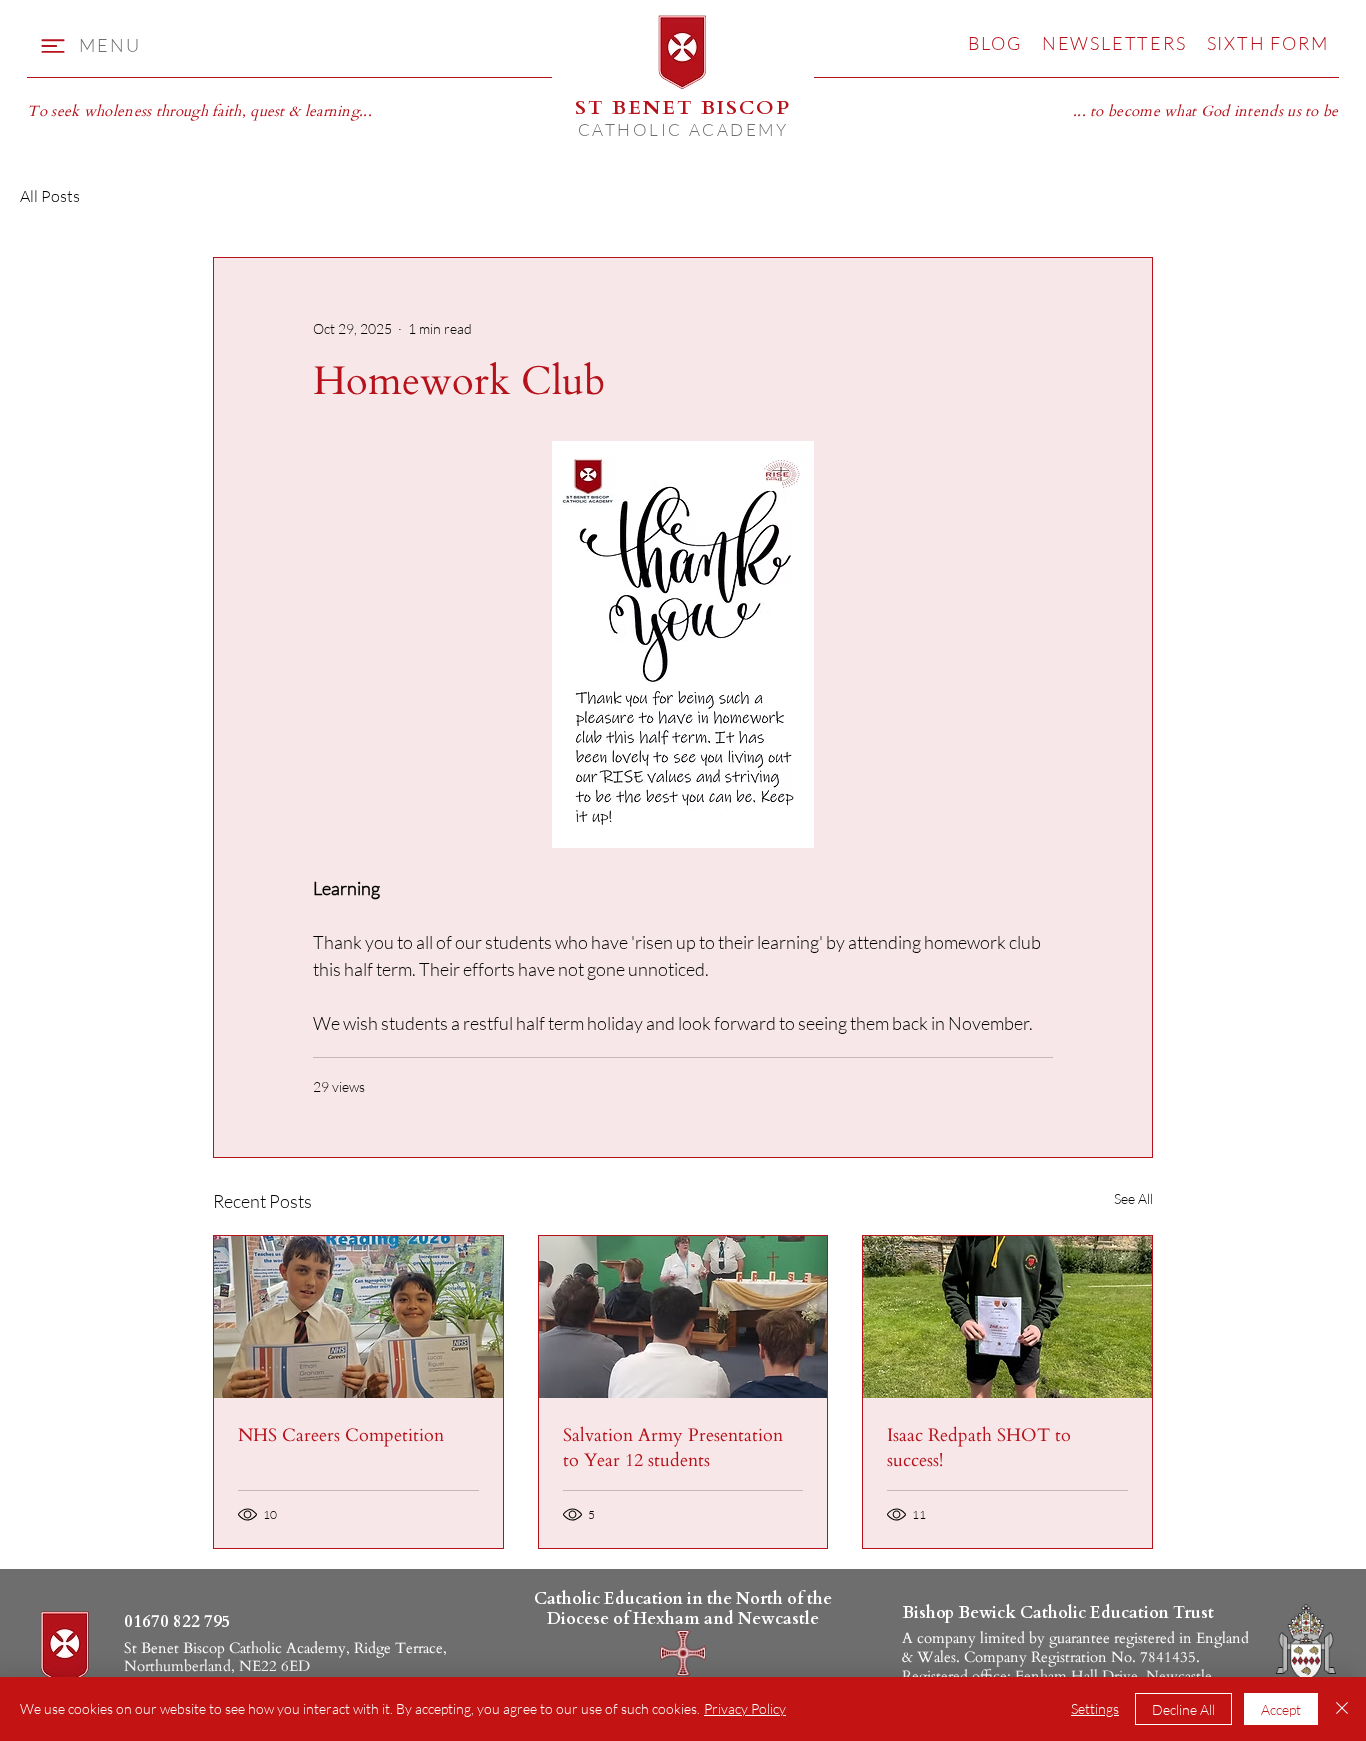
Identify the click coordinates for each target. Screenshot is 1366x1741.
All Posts (50, 196)
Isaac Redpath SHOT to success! (979, 1448)
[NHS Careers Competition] (358, 1317)
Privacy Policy (745, 1708)
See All (1133, 1198)
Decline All (1183, 1709)
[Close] (1342, 1709)
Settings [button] (1095, 1708)
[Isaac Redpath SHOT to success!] (1007, 1317)
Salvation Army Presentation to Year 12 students (673, 1448)
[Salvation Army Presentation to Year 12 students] (683, 1317)
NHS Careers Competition (341, 1435)
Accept (1281, 1709)
